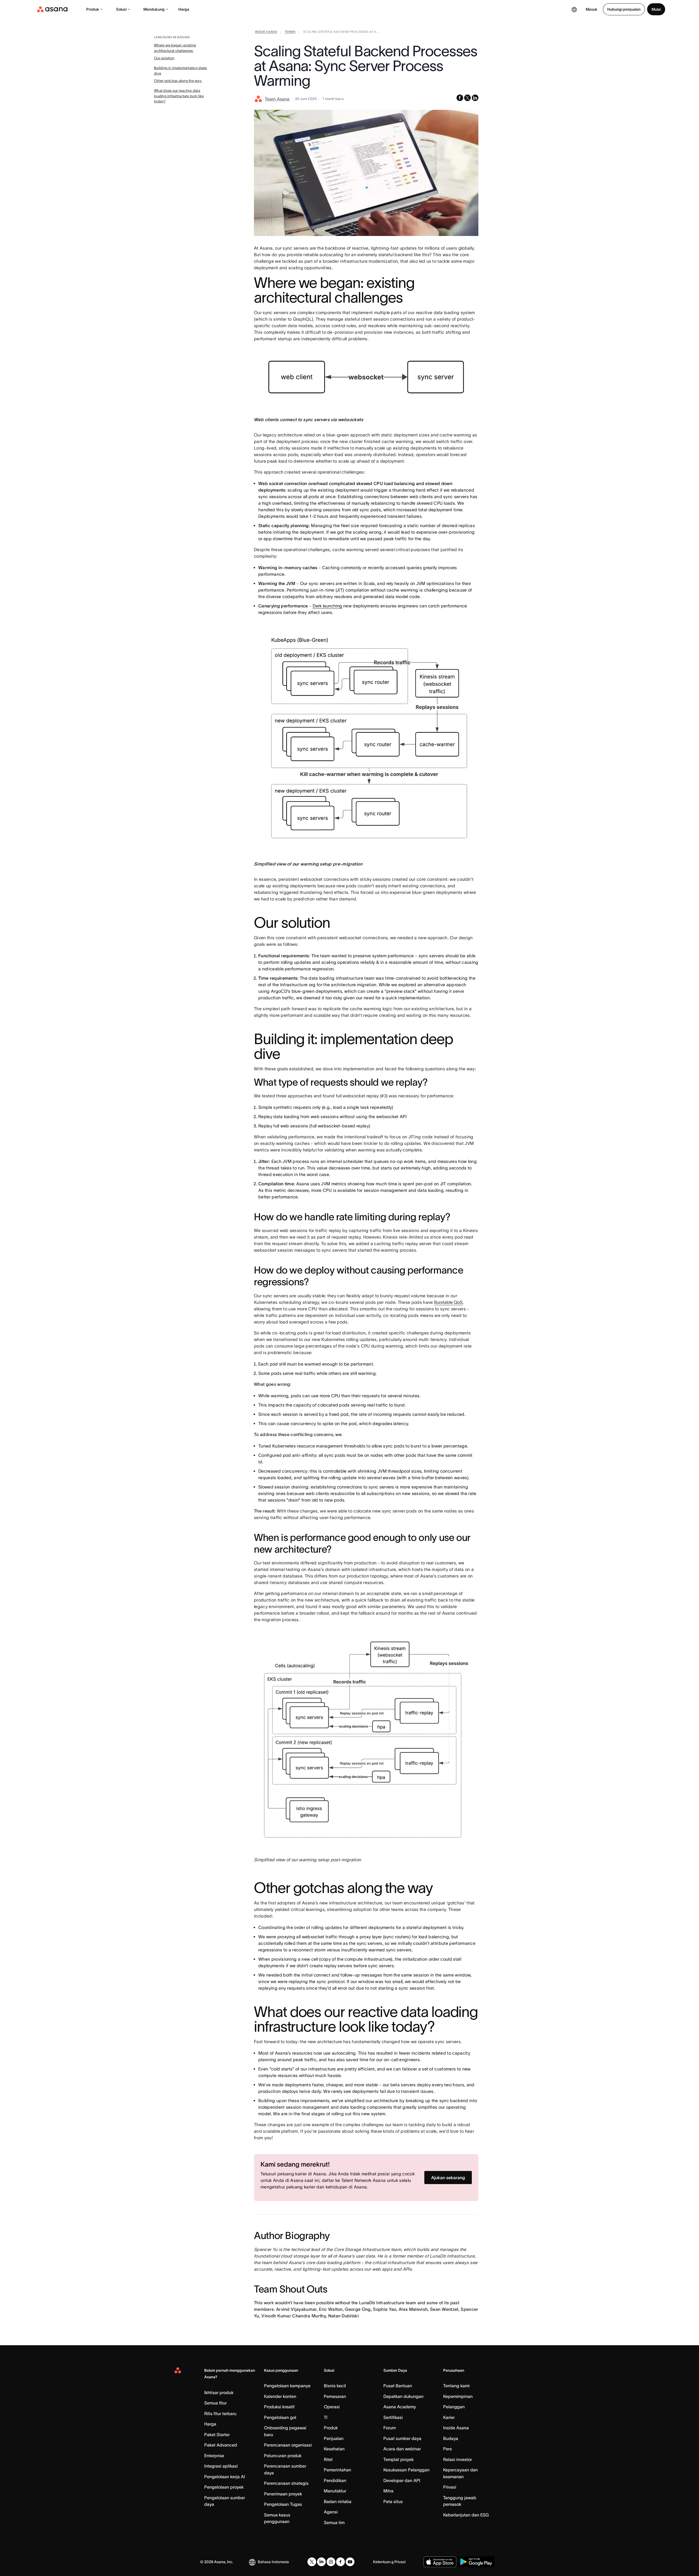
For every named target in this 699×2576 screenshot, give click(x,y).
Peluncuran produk (283, 2456)
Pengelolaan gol (280, 2417)
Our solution (164, 58)
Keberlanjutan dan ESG (466, 2515)
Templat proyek (399, 2459)
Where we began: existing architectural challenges (175, 48)
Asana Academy (400, 2407)
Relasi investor (457, 2459)
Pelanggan (454, 2407)
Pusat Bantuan (398, 2386)
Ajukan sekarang (448, 2178)
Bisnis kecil (335, 2386)
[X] (312, 2562)
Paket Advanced (221, 2445)
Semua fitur (215, 2403)
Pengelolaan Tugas (283, 2504)
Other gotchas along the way (178, 81)
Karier (449, 2417)
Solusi (121, 9)
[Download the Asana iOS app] (440, 2562)
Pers (448, 2449)
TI (326, 2417)
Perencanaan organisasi (288, 2445)
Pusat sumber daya (402, 2438)
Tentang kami (456, 2386)
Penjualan (334, 2438)
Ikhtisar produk (219, 2392)
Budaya (451, 2438)
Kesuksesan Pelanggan (406, 2470)
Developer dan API (402, 2480)
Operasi (332, 2407)
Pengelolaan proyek (224, 2487)
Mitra (388, 2491)
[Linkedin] (321, 2562)
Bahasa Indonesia (273, 2562)
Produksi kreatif (279, 2407)
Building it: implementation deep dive (180, 71)
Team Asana (277, 99)
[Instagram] (331, 2562)
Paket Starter (217, 2435)
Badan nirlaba (338, 2501)
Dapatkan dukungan (403, 2396)
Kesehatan (334, 2449)
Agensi (331, 2512)
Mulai (656, 9)
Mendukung (154, 9)
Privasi (450, 2487)
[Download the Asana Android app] (476, 2562)
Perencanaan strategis (286, 2483)
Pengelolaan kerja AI (225, 2477)
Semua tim (334, 2522)
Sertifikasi (393, 2417)
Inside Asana (456, 2428)
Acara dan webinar (402, 2449)
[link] (266, 33)
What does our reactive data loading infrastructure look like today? (179, 96)
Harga (184, 9)
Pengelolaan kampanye (287, 2386)
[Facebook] (340, 2562)
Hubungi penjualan (624, 9)
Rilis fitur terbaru (220, 2413)
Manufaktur (335, 2491)
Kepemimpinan (458, 2396)
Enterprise (214, 2456)
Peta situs (393, 2501)
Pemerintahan (337, 2470)
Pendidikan (335, 2480)
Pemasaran (335, 2396)
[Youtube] (350, 2562)
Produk (93, 9)
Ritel (328, 2459)
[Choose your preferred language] (574, 9)
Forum (390, 2428)
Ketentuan (382, 2562)
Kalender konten (280, 2396)
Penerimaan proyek (283, 2494)
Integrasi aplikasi (221, 2466)
